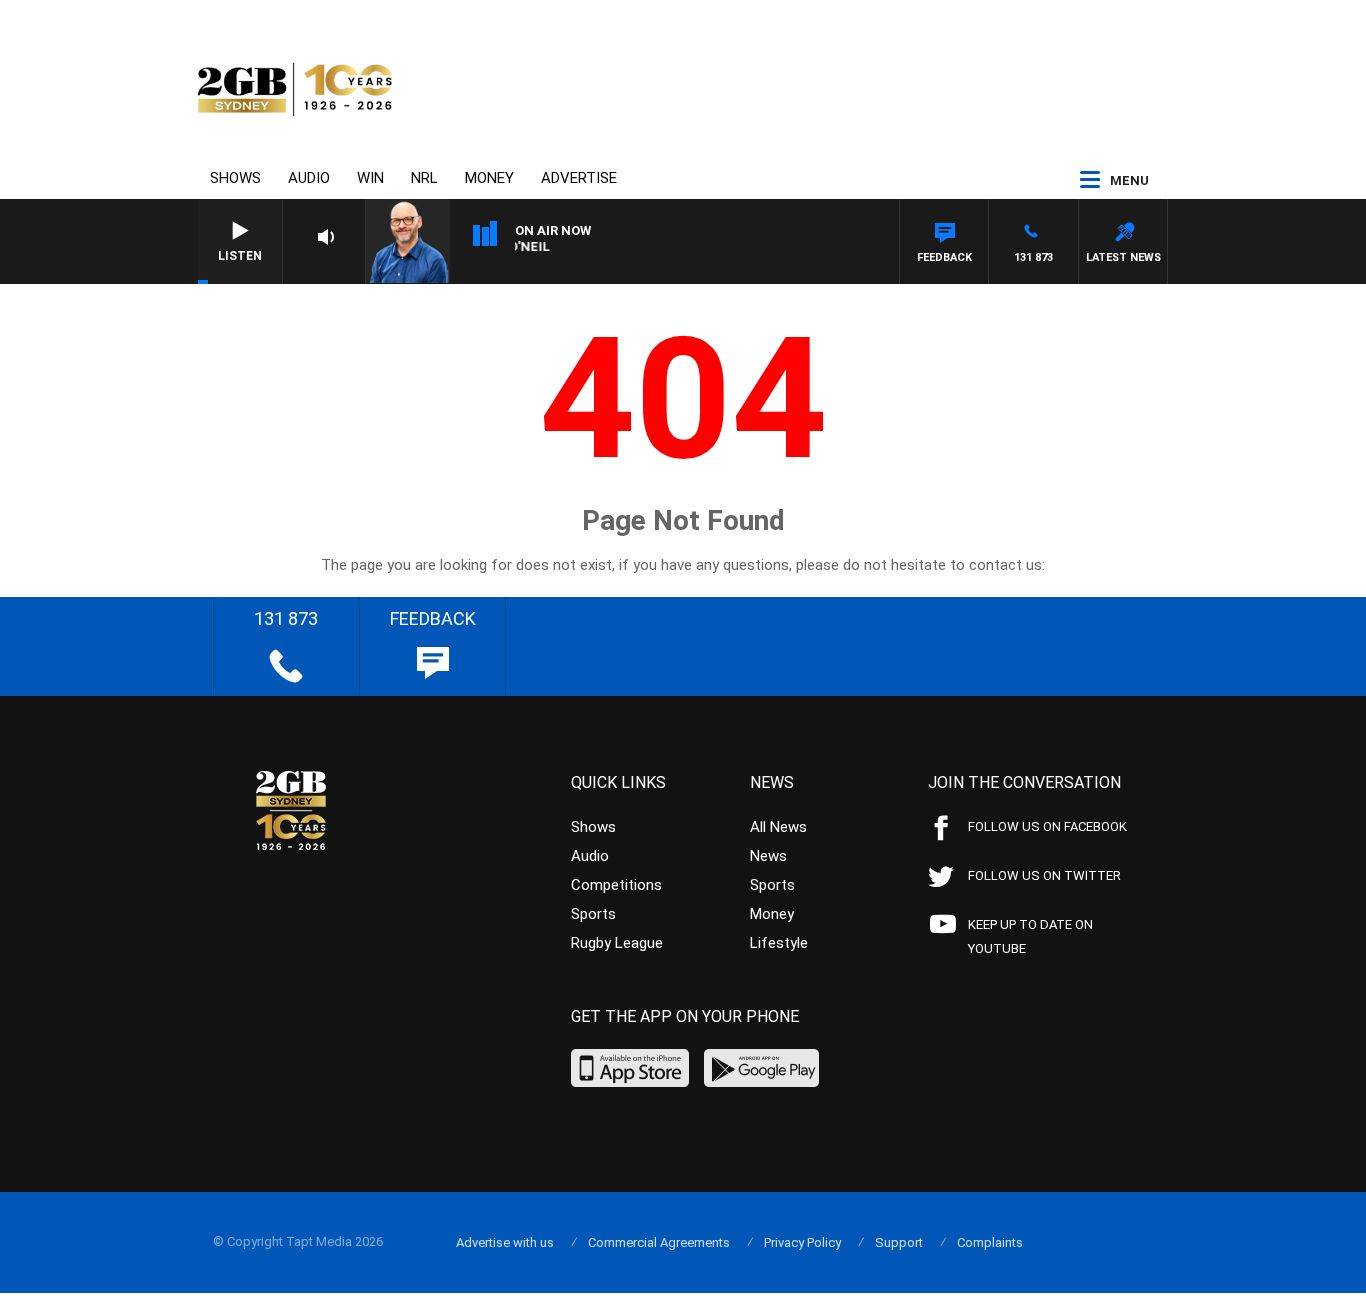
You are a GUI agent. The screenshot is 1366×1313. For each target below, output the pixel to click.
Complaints (990, 1242)
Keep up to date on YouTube (1030, 936)
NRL (424, 178)
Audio (309, 178)
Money (489, 178)
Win (370, 178)
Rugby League (617, 943)
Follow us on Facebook (1047, 826)
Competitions (616, 885)
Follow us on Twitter (1044, 875)
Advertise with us (505, 1242)
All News (778, 827)
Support (899, 1242)
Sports (593, 914)
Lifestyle (779, 943)
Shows (235, 178)
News (768, 856)
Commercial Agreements (659, 1242)
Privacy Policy (802, 1242)
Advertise (579, 178)
